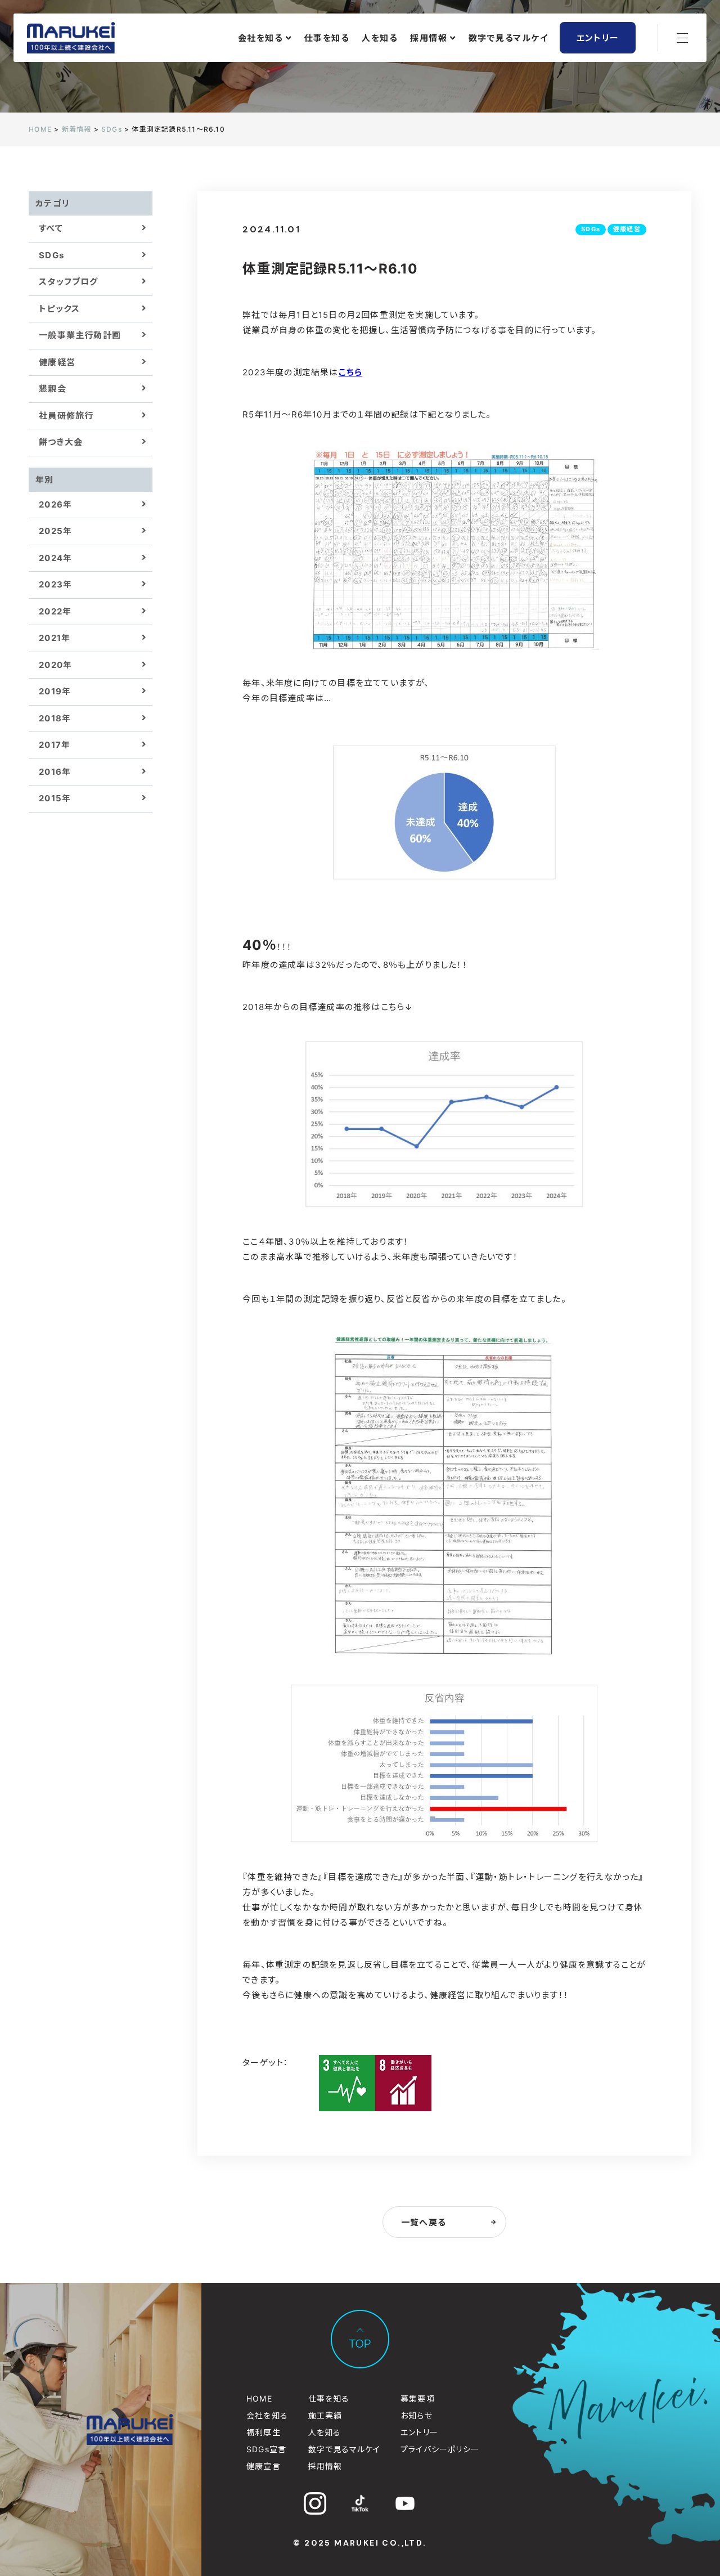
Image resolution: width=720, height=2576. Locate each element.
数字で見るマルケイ (508, 38)
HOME (259, 2398)
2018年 (55, 718)
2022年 (55, 611)
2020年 (55, 665)
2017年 (55, 745)
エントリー (598, 38)
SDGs (51, 255)
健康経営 (57, 362)
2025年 (55, 531)
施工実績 (325, 2415)
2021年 (55, 638)
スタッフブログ (68, 282)
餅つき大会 (61, 442)
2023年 (55, 584)
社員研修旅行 (66, 416)
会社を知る (261, 38)
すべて (51, 228)
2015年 (55, 798)
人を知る (380, 38)
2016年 (55, 772)
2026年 (55, 504)
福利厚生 (264, 2432)
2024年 (55, 558)
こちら (351, 372)
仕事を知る (327, 38)
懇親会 (53, 389)
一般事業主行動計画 (80, 335)
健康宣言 (264, 2466)
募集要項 (418, 2398)
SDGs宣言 (266, 2449)
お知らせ (417, 2415)
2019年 (55, 691)
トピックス (59, 309)
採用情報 (429, 38)
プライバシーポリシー (440, 2449)
